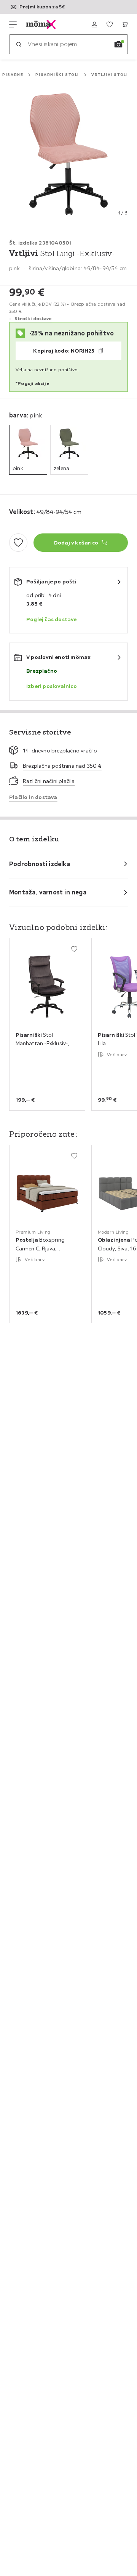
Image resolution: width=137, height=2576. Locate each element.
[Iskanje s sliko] (118, 44)
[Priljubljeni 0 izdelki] (110, 24)
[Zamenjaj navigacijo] (13, 24)
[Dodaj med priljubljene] (18, 543)
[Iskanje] (19, 44)
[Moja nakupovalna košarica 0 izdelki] (125, 24)
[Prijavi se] (94, 24)
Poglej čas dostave (52, 619)
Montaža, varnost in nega (48, 892)
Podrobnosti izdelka (40, 864)
